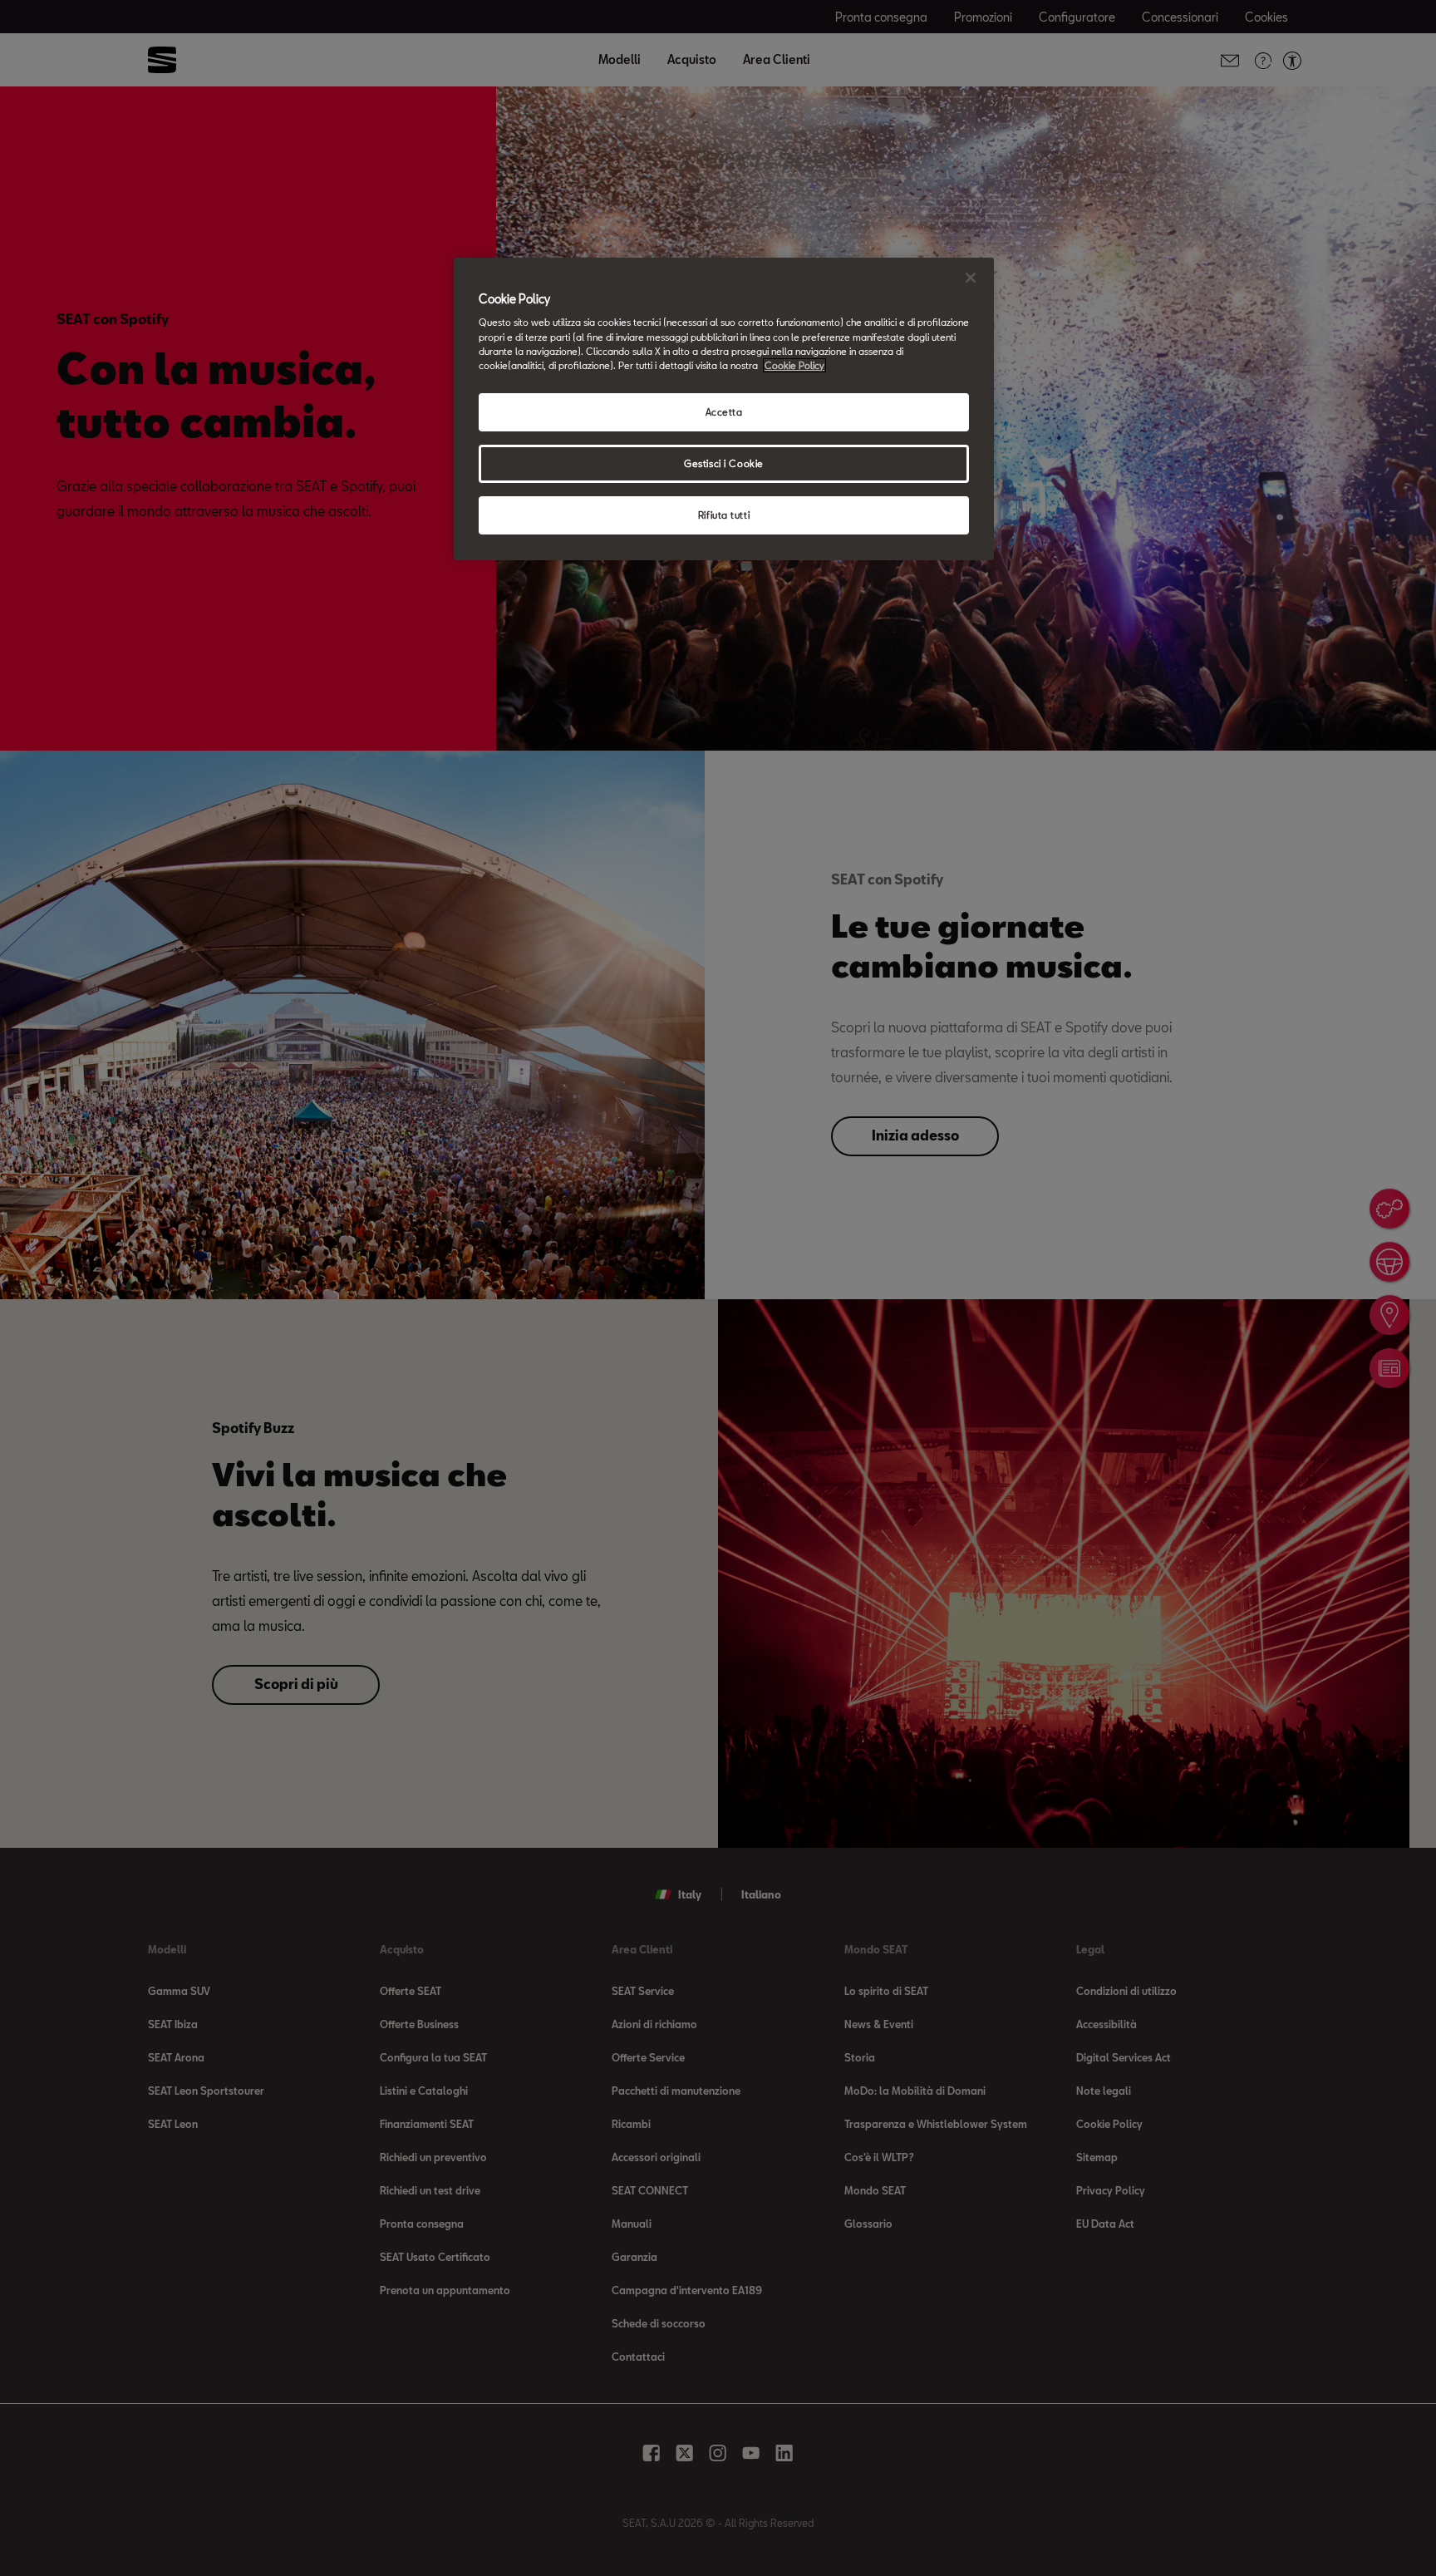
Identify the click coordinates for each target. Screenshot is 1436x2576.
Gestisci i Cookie (724, 463)
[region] (724, 409)
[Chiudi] (971, 278)
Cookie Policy (794, 365)
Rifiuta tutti (724, 515)
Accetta (724, 412)
